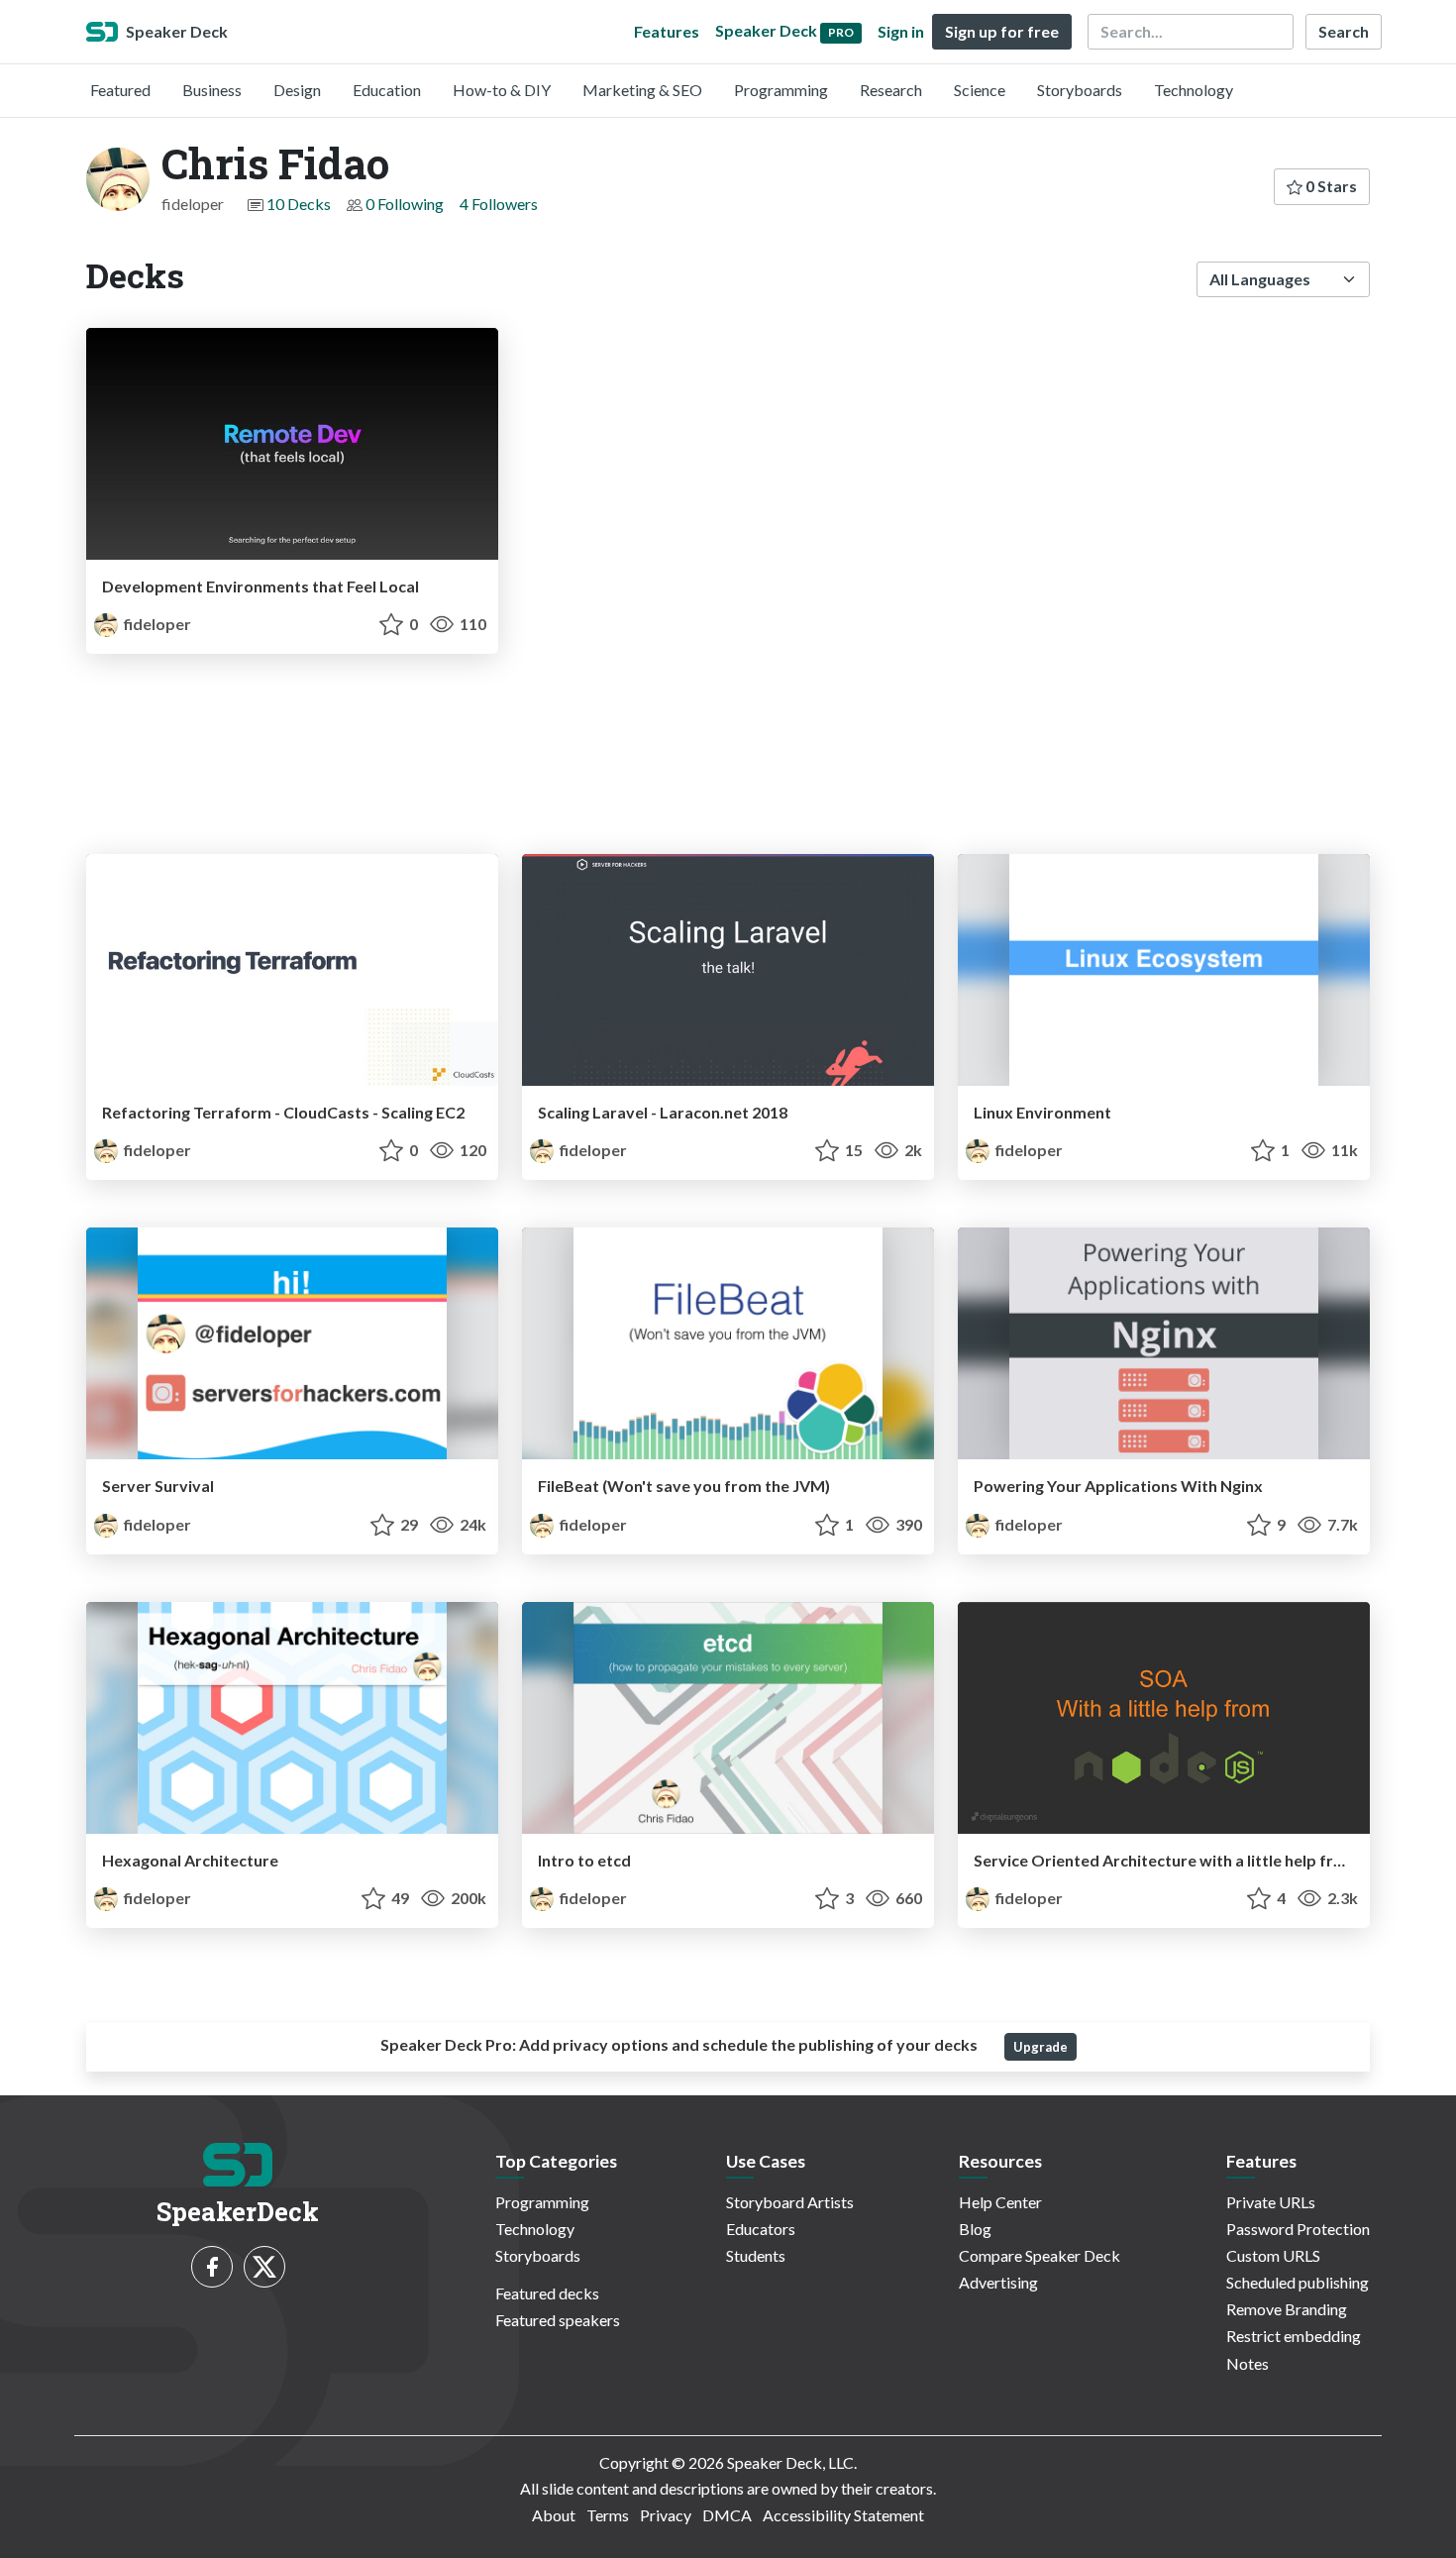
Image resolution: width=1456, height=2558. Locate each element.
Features (667, 31)
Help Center (1000, 2202)
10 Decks (299, 204)
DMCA (727, 2515)
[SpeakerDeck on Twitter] (264, 2267)
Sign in (901, 31)
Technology (1194, 90)
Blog (975, 2229)
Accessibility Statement (843, 2515)
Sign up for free (1002, 31)
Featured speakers (558, 2320)
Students (756, 2255)
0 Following (405, 204)
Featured (120, 90)
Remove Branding (1287, 2309)
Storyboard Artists (790, 2202)
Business (212, 90)
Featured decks (547, 2293)
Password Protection (1298, 2229)
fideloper (156, 624)
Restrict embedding (1294, 2336)
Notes (1248, 2363)
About (554, 2515)
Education (387, 90)
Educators (761, 2229)
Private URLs (1271, 2202)
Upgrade (1040, 2047)
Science (980, 90)
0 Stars (1330, 186)
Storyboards (1080, 90)
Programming (781, 90)
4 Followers (499, 204)
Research (891, 90)
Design (297, 90)
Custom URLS (1273, 2255)
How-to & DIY (502, 90)
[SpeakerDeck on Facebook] (212, 2267)
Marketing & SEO (642, 90)
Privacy (666, 2515)
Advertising (998, 2282)
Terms (608, 2515)
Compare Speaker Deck (1040, 2255)
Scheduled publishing (1298, 2282)
